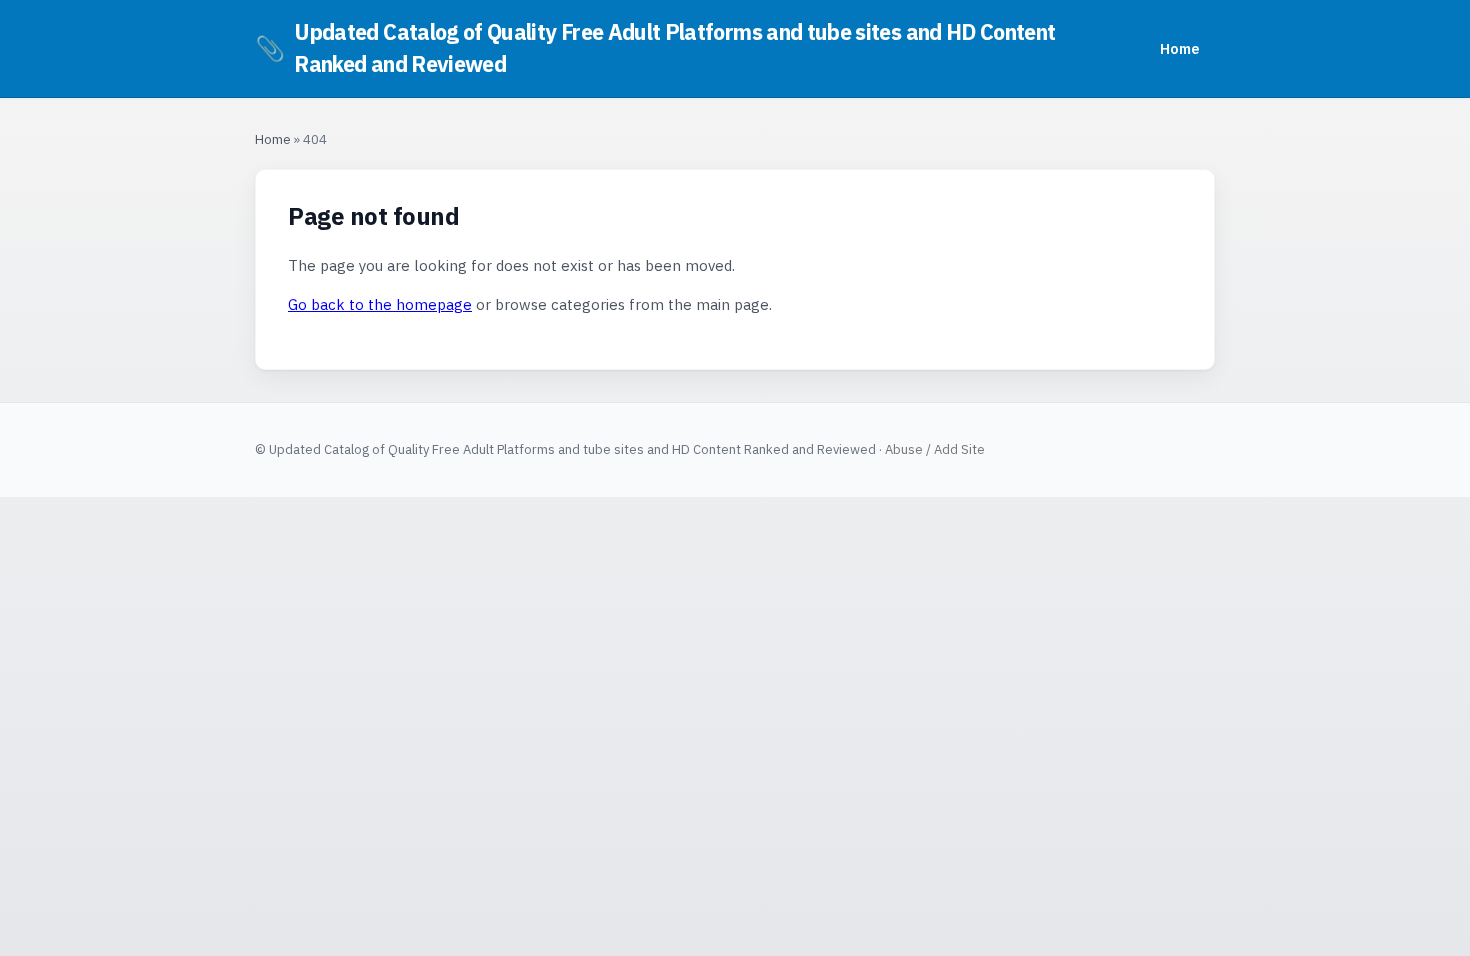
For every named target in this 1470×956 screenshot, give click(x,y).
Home (1179, 48)
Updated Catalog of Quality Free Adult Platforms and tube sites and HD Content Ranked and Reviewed (655, 48)
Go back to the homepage (380, 304)
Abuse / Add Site (935, 449)
